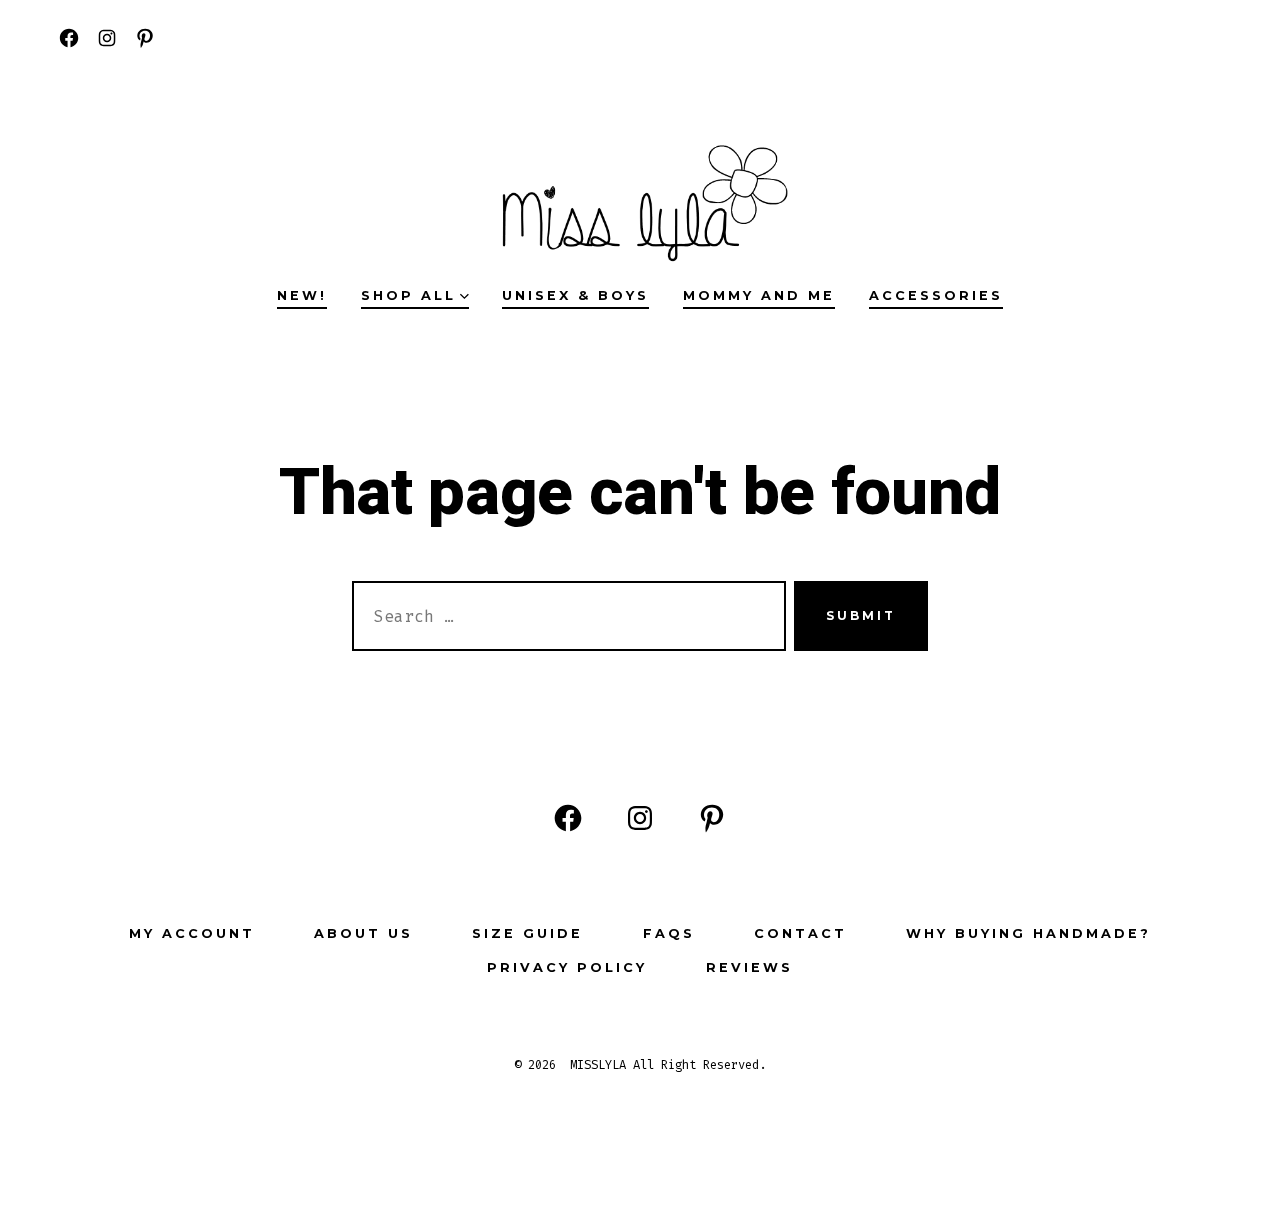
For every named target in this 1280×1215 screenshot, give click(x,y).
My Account (192, 933)
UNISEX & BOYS (575, 295)
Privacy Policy (567, 967)
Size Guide (527, 933)
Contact (800, 933)
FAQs (669, 933)
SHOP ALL (408, 295)
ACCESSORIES (936, 295)
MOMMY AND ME (759, 295)
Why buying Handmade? (1028, 933)
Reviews (749, 967)
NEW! (302, 295)
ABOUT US (363, 933)
